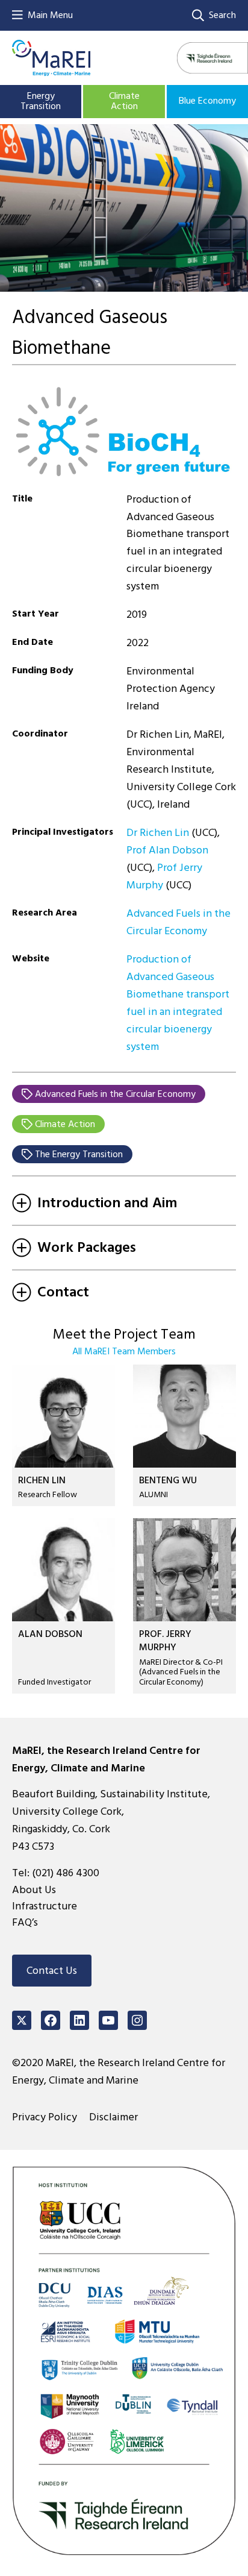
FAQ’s (25, 1922)
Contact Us (52, 1971)
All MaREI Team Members (124, 1351)
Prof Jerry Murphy (164, 876)
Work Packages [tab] (87, 1247)
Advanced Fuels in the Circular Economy (178, 922)
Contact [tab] (63, 1292)
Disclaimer (113, 2117)
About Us (34, 1890)
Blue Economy (207, 101)
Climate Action (124, 101)
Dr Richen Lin (158, 833)
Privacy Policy (45, 2117)
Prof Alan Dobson (167, 850)
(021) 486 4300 (66, 1873)
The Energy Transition (78, 1154)
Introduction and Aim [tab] (107, 1203)
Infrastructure (45, 1906)
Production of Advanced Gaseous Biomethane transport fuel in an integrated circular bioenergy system (178, 1003)
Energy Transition (41, 101)
